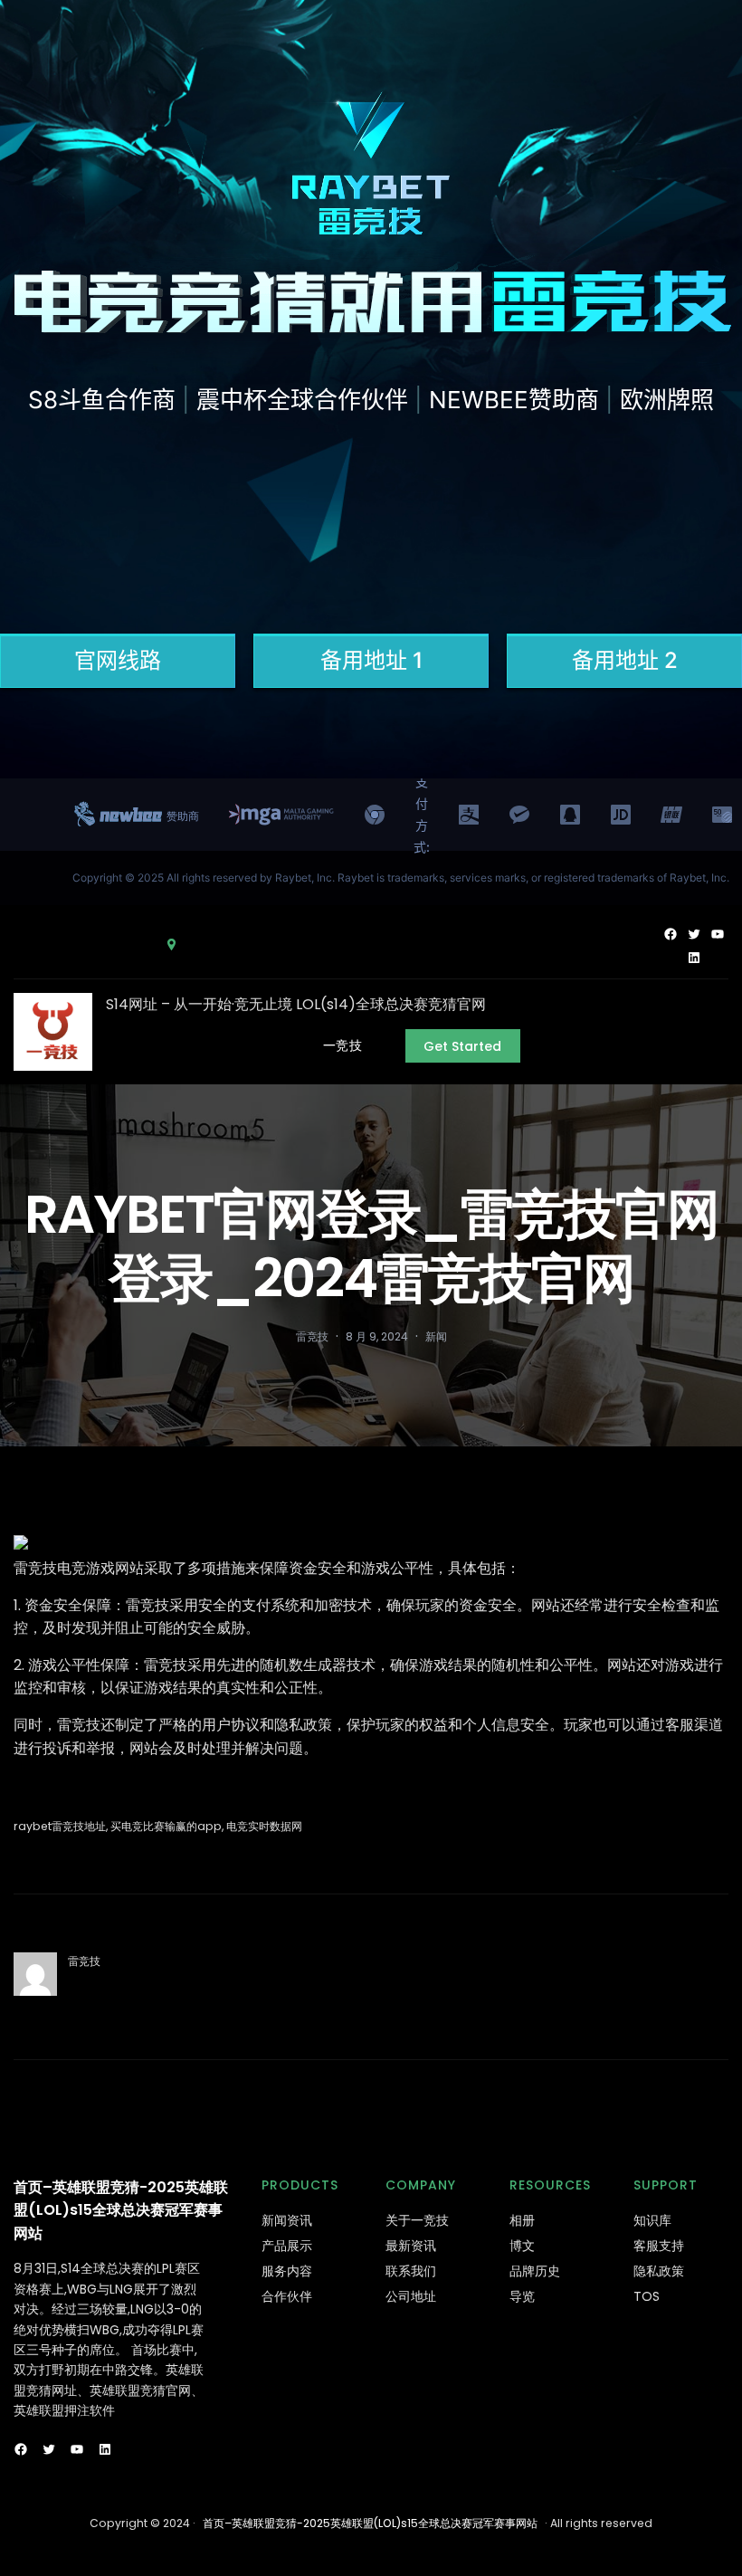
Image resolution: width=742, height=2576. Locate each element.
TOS (647, 2296)
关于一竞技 (417, 2220)
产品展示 (287, 2246)
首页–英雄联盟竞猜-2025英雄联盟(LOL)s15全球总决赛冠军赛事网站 (121, 2210)
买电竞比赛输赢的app (166, 1826)
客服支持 (659, 2246)
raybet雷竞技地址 (60, 1826)
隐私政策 (659, 2271)
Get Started (462, 1046)
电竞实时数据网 (264, 1826)
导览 (522, 2296)
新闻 (436, 1336)
